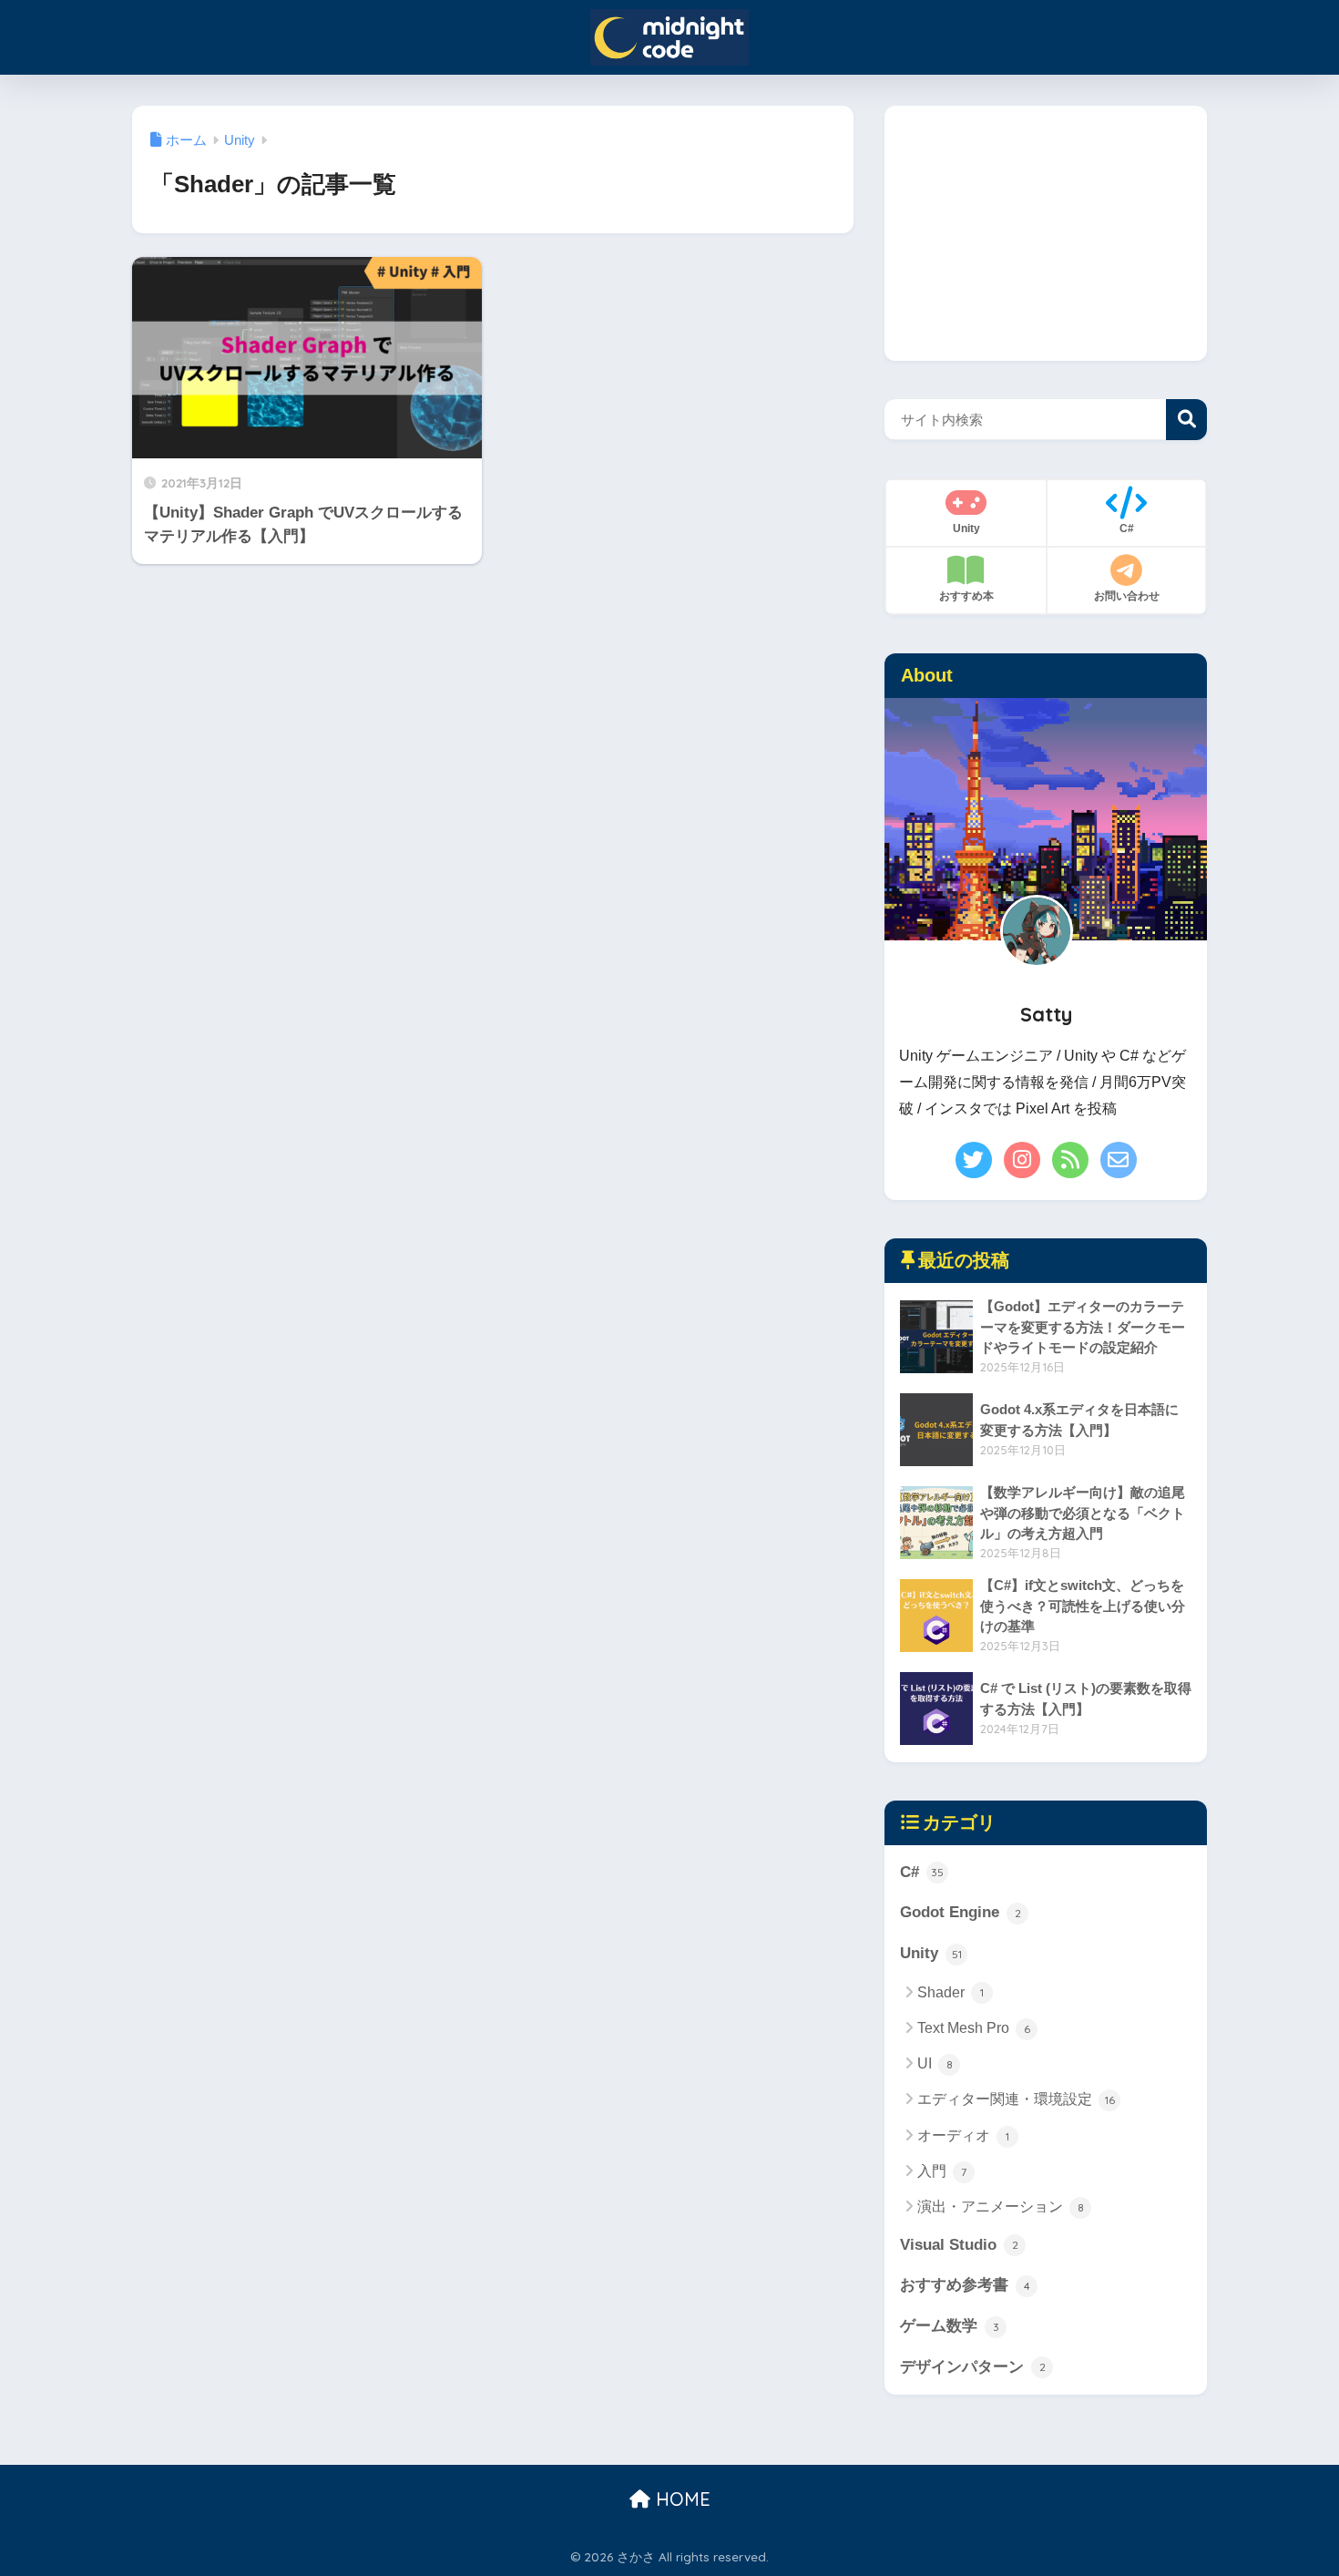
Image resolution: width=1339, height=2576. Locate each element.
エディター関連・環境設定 (1016, 2099)
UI (935, 2063)
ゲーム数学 (950, 2326)
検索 (1186, 420)
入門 (942, 2171)
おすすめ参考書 (965, 2285)
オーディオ (963, 2135)
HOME (680, 2499)
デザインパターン (973, 2367)
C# (922, 1872)
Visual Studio (959, 2245)
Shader (951, 1992)
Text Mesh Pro (974, 2028)
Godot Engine (961, 1912)
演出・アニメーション (1001, 2207)
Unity (931, 1953)
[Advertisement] (1046, 233)
